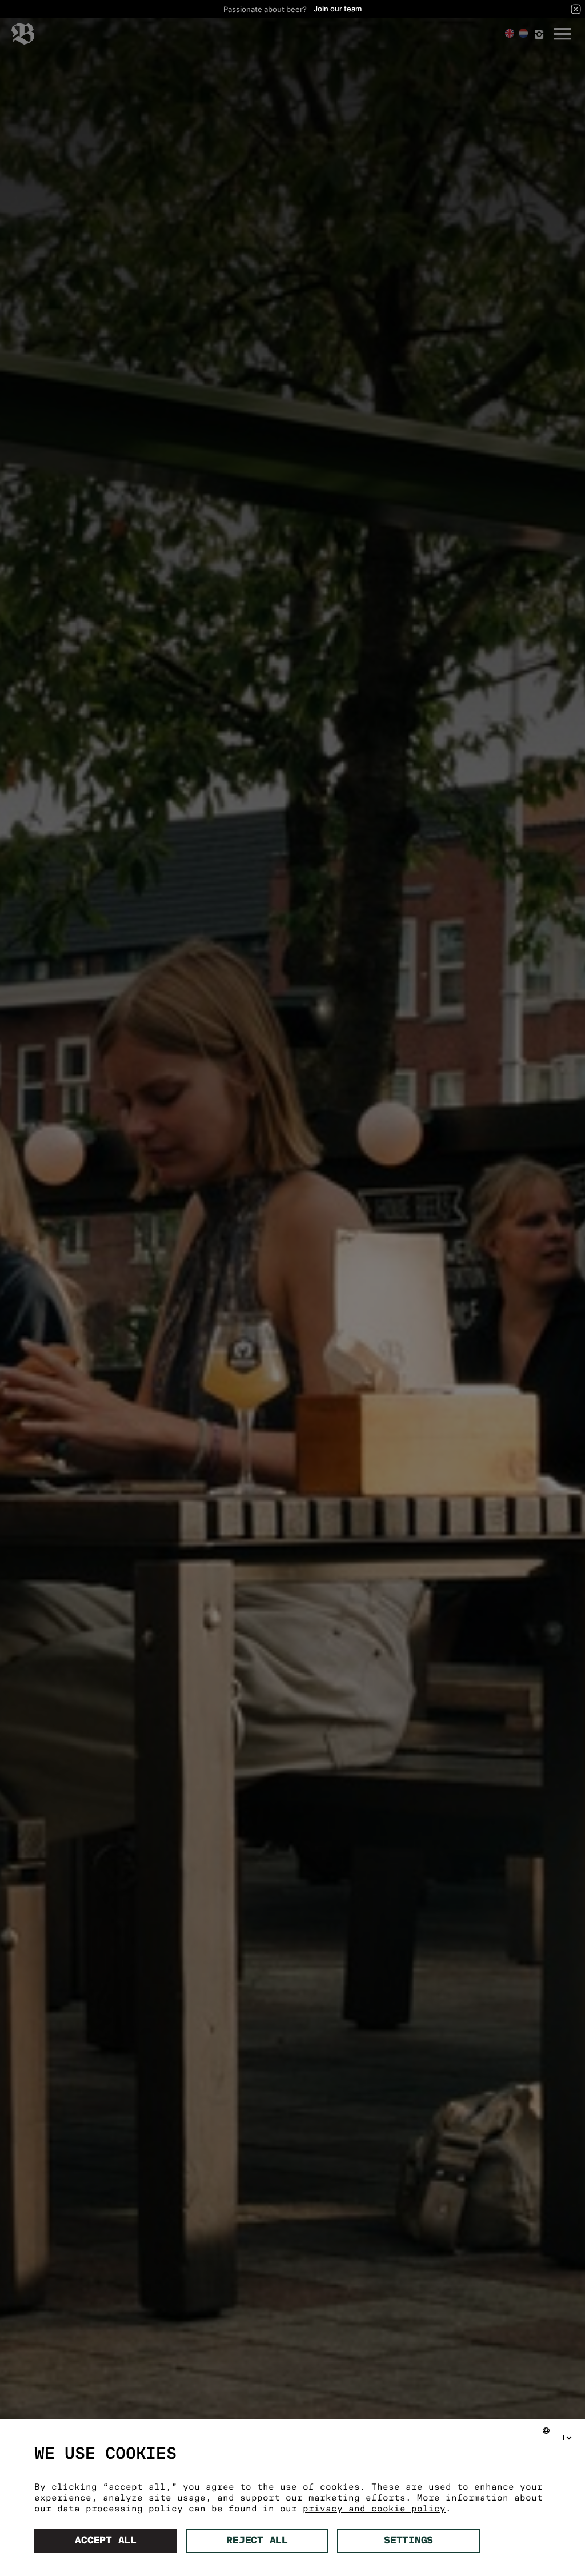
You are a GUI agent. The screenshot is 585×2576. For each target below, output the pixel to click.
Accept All (106, 2541)
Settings (408, 2541)
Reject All (257, 2541)
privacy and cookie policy (374, 2509)
